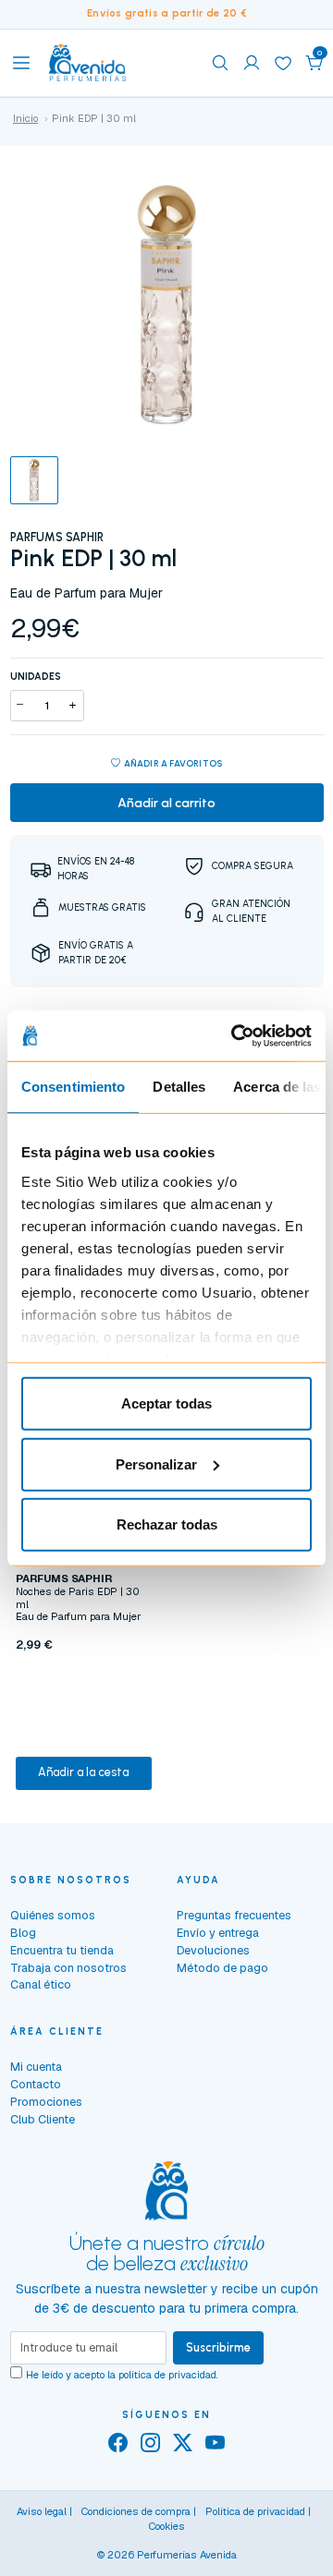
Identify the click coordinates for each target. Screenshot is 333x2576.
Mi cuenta (36, 2067)
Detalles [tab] (179, 1087)
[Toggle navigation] (21, 63)
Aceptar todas (166, 1403)
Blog (23, 1933)
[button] (314, 63)
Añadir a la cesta (83, 1772)
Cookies (167, 2526)
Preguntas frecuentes (234, 1915)
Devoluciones (213, 1950)
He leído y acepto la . (122, 2375)
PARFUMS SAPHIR (57, 537)
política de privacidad (167, 2375)
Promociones (46, 2102)
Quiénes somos (53, 1915)
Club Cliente (43, 2119)
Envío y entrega (218, 1933)
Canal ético (41, 1984)
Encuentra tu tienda (62, 1950)
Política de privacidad (255, 2511)
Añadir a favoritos (173, 763)
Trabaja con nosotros (68, 1968)
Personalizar (156, 1463)
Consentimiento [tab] (73, 1087)
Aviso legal (42, 2511)
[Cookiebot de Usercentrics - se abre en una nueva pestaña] (235, 1035)
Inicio (25, 118)
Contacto (36, 2084)
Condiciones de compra (136, 2511)
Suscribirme (218, 2347)
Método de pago (222, 1968)
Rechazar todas (167, 1524)
